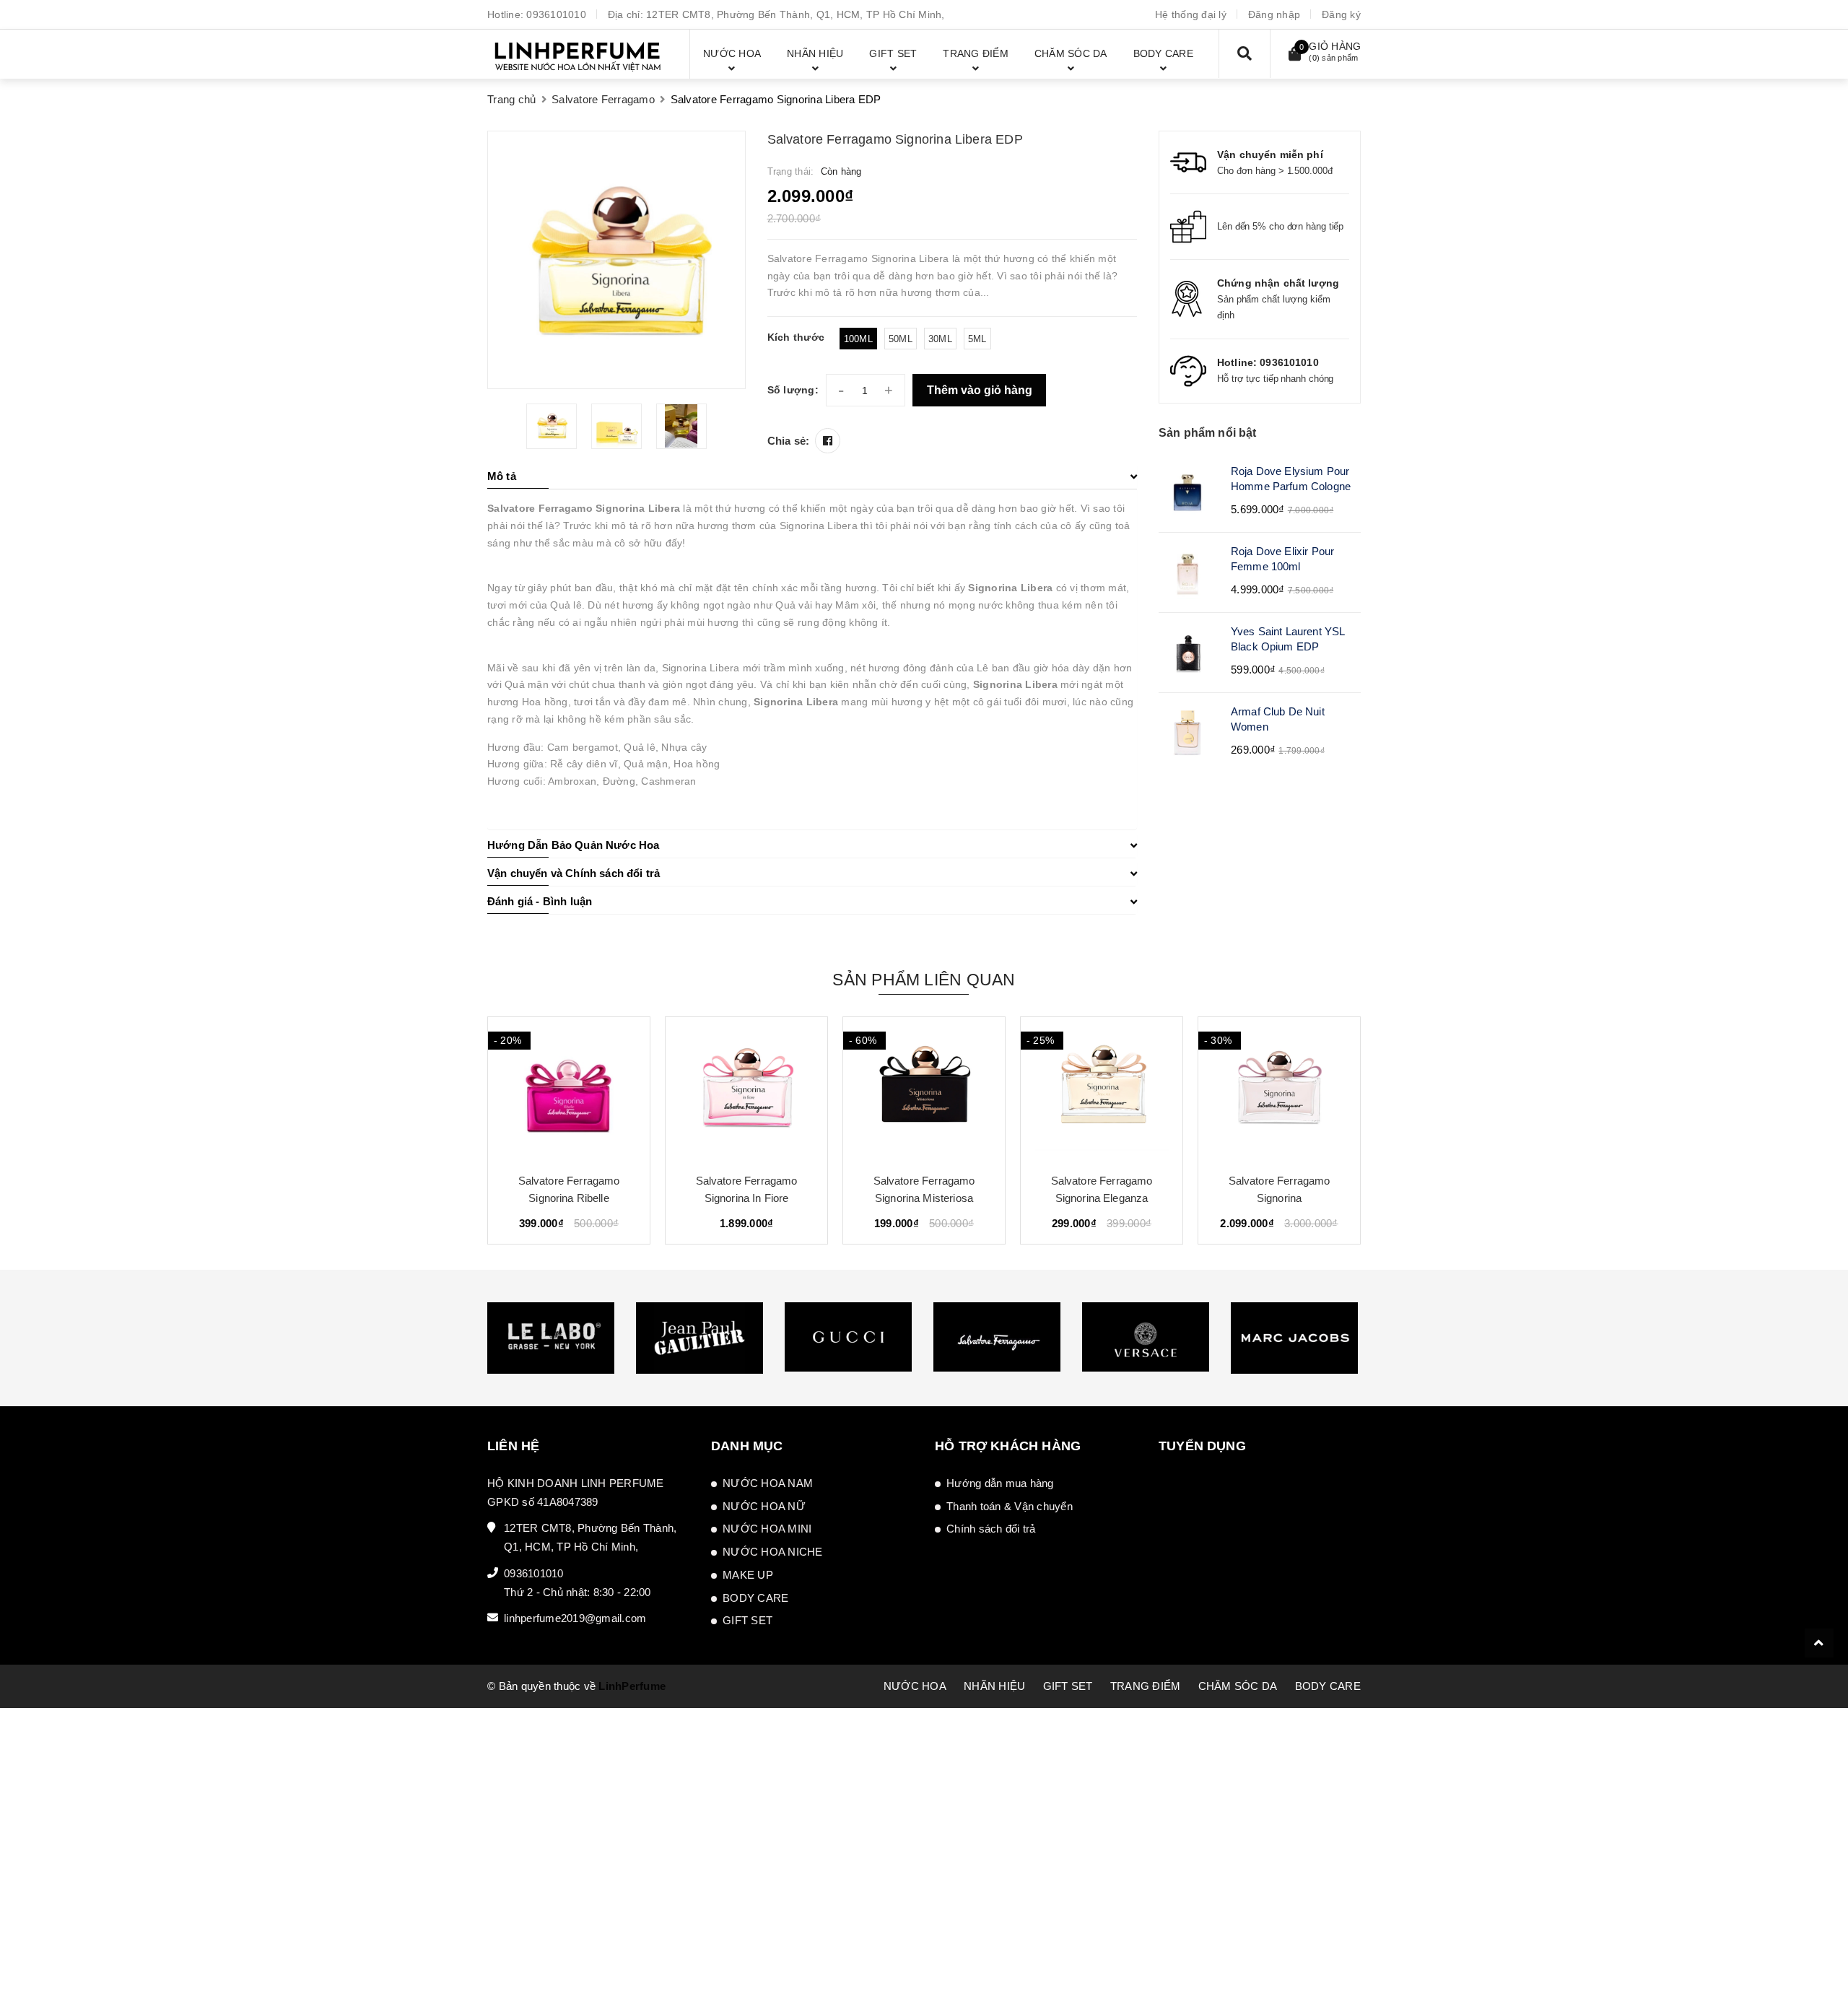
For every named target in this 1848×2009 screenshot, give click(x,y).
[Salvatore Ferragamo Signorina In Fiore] (746, 1089)
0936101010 (556, 14)
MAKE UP (748, 1575)
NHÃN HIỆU (994, 1686)
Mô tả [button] (502, 476)
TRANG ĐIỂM (1146, 1686)
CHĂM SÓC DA (1238, 1686)
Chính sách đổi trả (991, 1529)
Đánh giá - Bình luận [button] (540, 901)
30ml (940, 339)
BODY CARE (755, 1598)
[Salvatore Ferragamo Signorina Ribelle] (569, 1089)
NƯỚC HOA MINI (767, 1529)
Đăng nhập (1274, 14)
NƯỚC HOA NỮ (764, 1506)
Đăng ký (1341, 14)
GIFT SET (748, 1620)
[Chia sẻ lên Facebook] (828, 441)
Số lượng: (793, 390)
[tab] (812, 476)
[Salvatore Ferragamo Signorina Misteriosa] (924, 1089)
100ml (858, 339)
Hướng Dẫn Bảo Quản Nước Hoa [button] (573, 845)
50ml (901, 339)
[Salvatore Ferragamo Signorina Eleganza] (1102, 1089)
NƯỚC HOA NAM (768, 1483)
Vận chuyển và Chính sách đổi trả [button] (574, 873)
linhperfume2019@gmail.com (575, 1618)
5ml (977, 339)
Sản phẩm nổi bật (1208, 433)
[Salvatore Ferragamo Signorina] (1279, 1089)
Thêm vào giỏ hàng (980, 390)
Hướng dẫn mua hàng (1000, 1483)
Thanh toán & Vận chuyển (1010, 1506)
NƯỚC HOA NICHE (773, 1552)
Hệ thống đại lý (1191, 14)
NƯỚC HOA (915, 1686)
